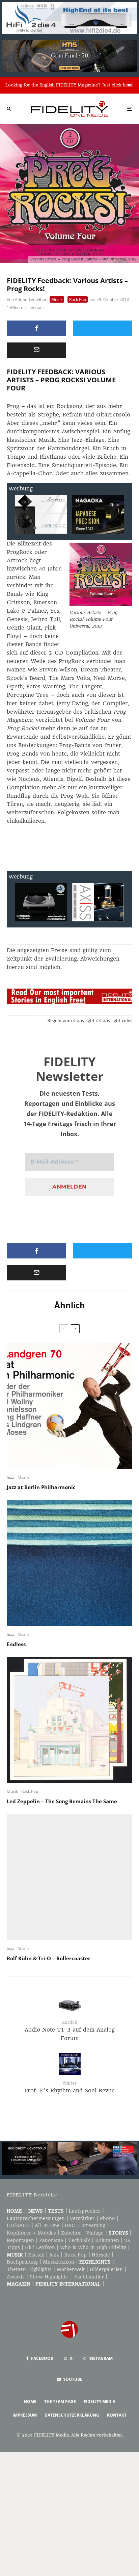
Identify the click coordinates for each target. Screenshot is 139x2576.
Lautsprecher (85, 2211)
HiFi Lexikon (40, 2247)
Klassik (36, 2255)
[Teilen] (36, 328)
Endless (16, 1644)
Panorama (51, 2240)
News (36, 2211)
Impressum (25, 2415)
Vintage (95, 2233)
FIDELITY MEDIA (100, 2402)
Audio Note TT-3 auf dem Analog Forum (70, 2031)
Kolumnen (107, 2240)
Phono (107, 2218)
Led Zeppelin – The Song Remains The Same (62, 1801)
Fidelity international (68, 2284)
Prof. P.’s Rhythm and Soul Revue (69, 2087)
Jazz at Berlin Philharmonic (41, 1487)
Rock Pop (78, 299)
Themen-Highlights (29, 2269)
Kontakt (117, 2415)
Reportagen (20, 2240)
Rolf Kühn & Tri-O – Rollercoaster (49, 1958)
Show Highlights (49, 2277)
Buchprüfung (22, 2262)
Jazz (10, 1477)
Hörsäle (101, 2255)
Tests (56, 2211)
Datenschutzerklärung (72, 2415)
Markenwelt (71, 2269)
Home (14, 2211)
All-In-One (47, 2225)
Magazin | (21, 2284)
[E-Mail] (36, 350)
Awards (16, 2277)
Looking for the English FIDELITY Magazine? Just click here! (69, 85)
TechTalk (79, 2240)
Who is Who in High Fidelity (93, 2247)
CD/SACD (18, 2225)
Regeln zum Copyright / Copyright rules (90, 1021)
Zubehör (71, 2233)
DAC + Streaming (85, 2225)
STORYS (118, 2233)
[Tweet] (103, 328)
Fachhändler (89, 2277)
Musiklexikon (59, 2262)
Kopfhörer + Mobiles (31, 2233)
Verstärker (82, 2218)
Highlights (95, 2262)
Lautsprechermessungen (36, 2218)
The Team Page (60, 2402)
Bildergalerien (106, 2269)
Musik (57, 299)
